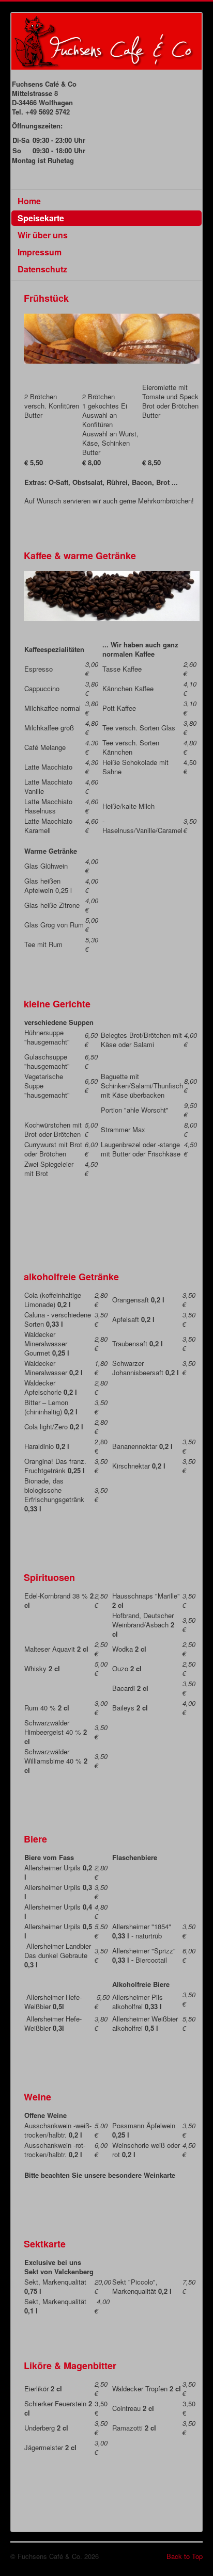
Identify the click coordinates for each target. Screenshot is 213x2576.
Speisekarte (41, 218)
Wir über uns (43, 235)
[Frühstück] (112, 338)
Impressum (40, 252)
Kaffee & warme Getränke (80, 556)
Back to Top (185, 2556)
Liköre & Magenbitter (70, 2366)
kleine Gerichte (57, 1004)
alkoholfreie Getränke (71, 1277)
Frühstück (46, 298)
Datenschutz (42, 269)
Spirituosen (49, 1577)
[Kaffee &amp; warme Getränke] (112, 595)
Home (29, 201)
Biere (35, 1839)
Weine (37, 2097)
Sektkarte (45, 2244)
